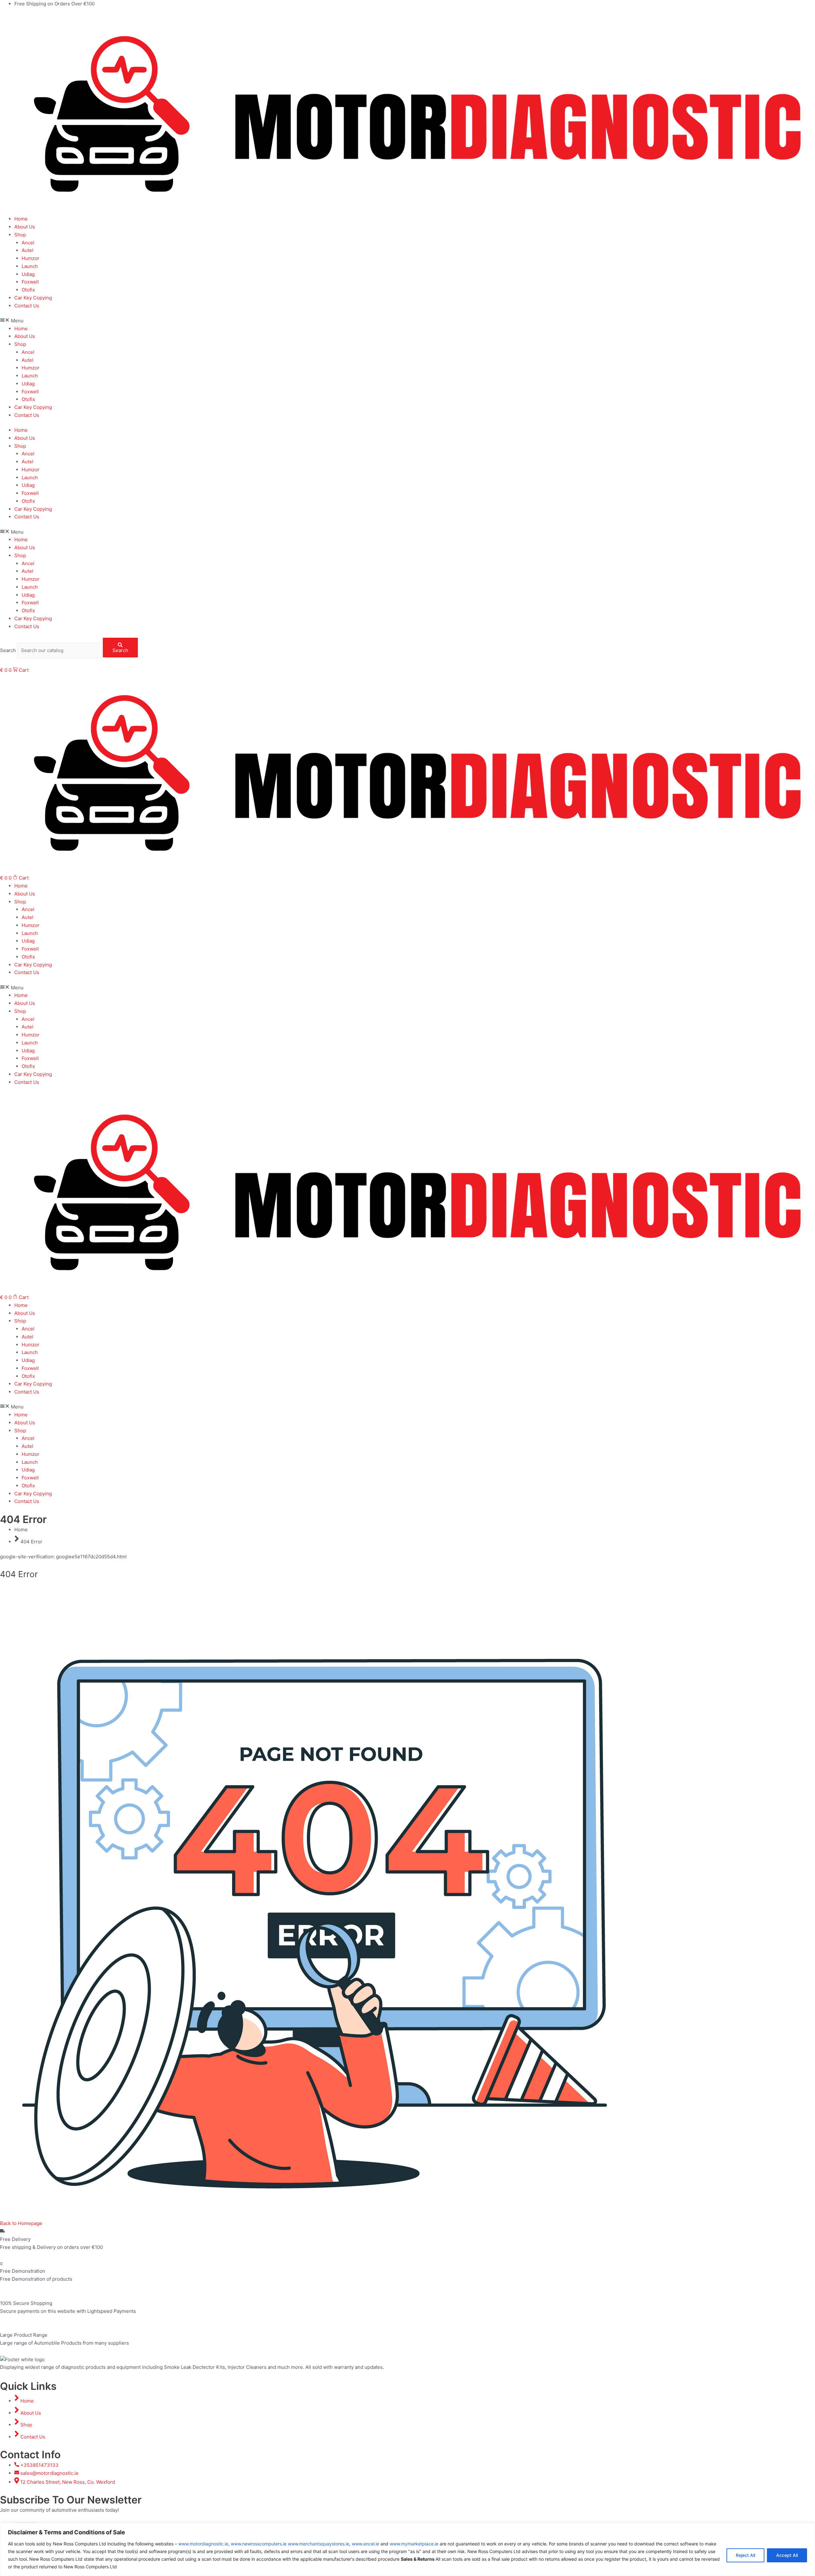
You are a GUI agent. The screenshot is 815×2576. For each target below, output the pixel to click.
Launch (30, 266)
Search (8, 650)
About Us (25, 227)
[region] (407, 2549)
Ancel (28, 243)
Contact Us (27, 306)
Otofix (28, 290)
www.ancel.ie (365, 2544)
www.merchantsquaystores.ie (319, 2544)
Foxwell (30, 282)
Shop (20, 235)
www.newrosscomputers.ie (259, 2544)
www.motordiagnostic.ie (203, 2544)
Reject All (745, 2555)
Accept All (787, 2555)
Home (21, 219)
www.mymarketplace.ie (414, 2544)
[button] (407, 321)
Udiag (28, 274)
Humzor (31, 258)
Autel (28, 250)
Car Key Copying (33, 298)
